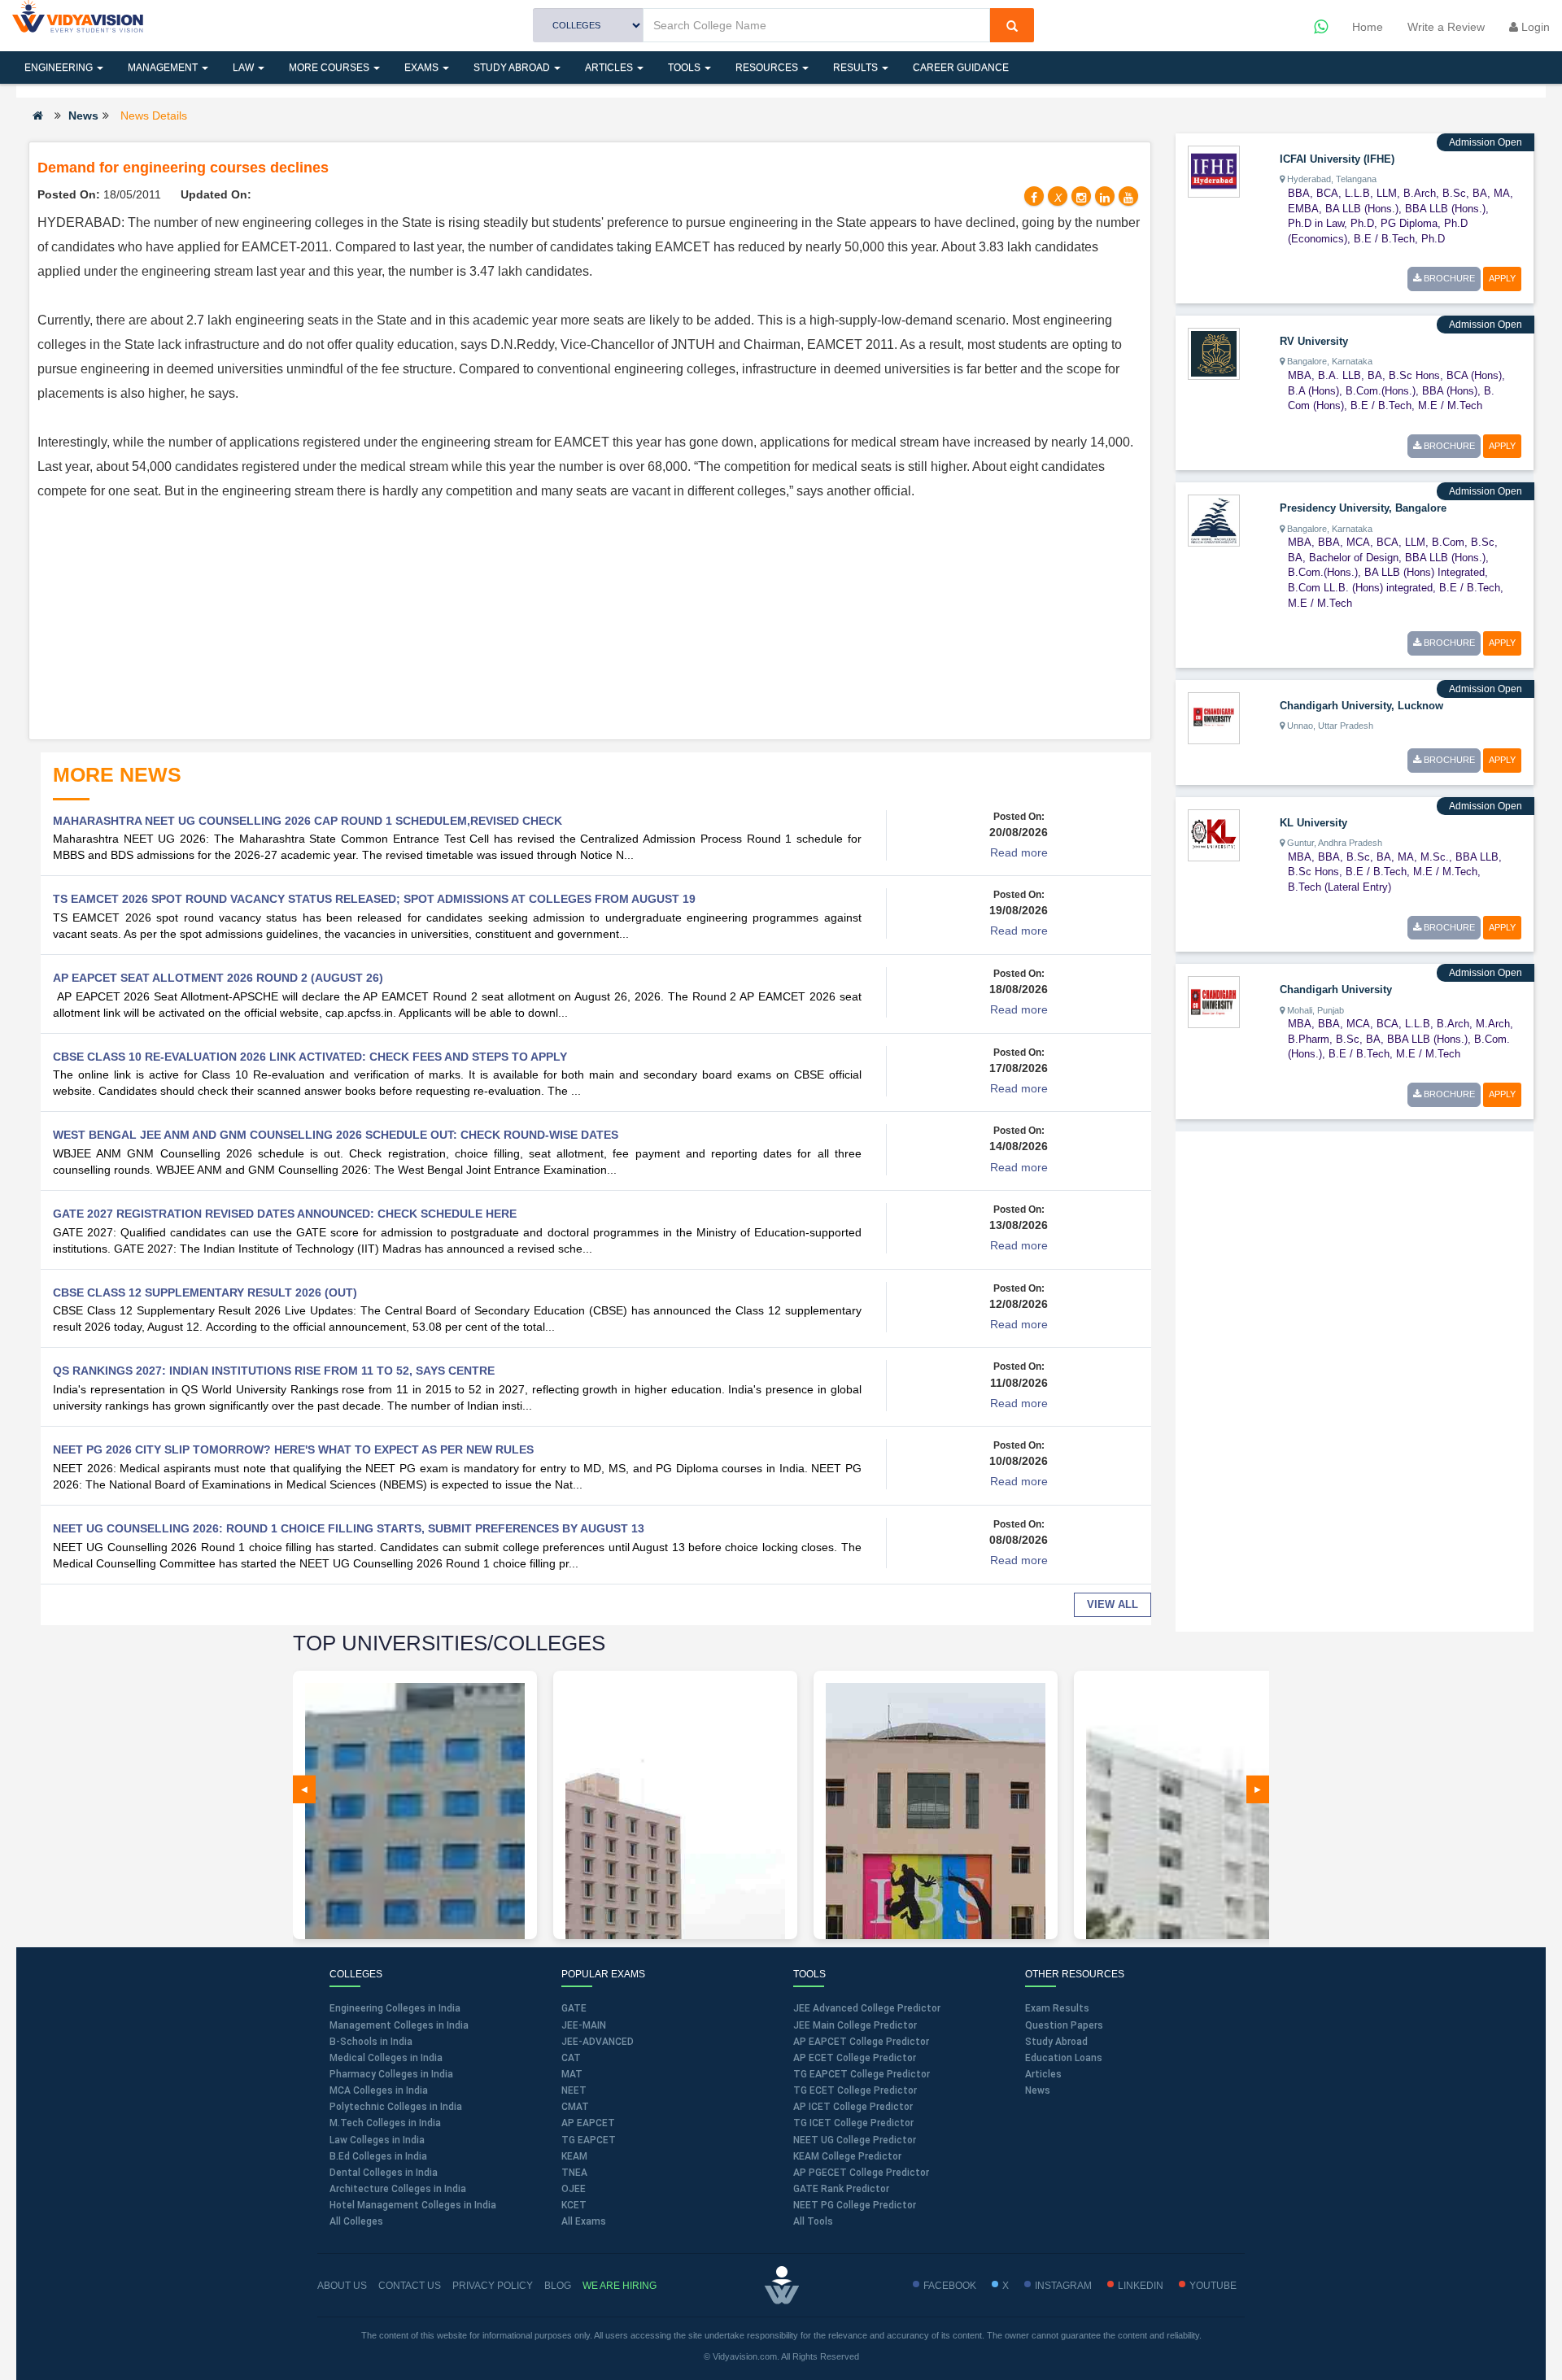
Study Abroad (513, 68)
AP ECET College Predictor (855, 2058)
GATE (574, 2008)
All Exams (584, 2221)
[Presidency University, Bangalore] (1214, 520)
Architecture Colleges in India (398, 2189)
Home (1368, 27)
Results (857, 68)
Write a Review (1446, 27)
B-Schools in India (371, 2042)
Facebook (950, 2286)
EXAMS (423, 68)
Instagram (1063, 2286)
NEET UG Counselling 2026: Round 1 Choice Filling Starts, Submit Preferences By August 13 (349, 1528)
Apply (1502, 278)
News (83, 116)
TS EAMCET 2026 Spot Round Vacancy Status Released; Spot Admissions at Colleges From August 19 (374, 899)
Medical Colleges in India (386, 2058)
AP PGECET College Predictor (861, 2173)
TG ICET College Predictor (853, 2123)
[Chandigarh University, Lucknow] (1214, 717)
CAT (571, 2058)
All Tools (813, 2221)
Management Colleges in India (399, 2025)
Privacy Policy (493, 2286)
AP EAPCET (588, 2123)
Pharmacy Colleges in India (391, 2074)
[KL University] (1214, 835)
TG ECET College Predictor (855, 2090)
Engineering (60, 68)
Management (164, 68)
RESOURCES (768, 68)
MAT (572, 2074)
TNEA (574, 2173)
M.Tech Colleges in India (385, 2123)
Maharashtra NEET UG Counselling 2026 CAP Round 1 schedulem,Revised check (308, 821)
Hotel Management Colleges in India (413, 2205)
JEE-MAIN (584, 2025)
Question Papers (1064, 2025)
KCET (574, 2205)
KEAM (574, 2156)
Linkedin (1141, 2286)
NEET (574, 2090)
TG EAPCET (589, 2140)
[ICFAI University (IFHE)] (1214, 171)
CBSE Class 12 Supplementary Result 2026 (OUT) (205, 1292)
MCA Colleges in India (379, 2090)
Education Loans (1064, 2058)
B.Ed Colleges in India (378, 2156)
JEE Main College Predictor (855, 2025)
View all (1113, 1604)
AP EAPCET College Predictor (861, 2042)
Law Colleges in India (377, 2140)
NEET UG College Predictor (855, 2140)
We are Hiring (620, 2286)
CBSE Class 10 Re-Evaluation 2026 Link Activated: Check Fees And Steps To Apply (310, 1057)
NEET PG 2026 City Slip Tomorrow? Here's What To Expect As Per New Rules (293, 1449)
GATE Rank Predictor (841, 2189)
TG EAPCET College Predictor (862, 2074)
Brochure (1448, 278)
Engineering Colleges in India (395, 2008)
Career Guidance (961, 68)
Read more (1019, 852)
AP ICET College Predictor (853, 2107)
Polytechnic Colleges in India (396, 2107)
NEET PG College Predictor (855, 2205)
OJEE (574, 2189)
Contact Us (410, 2286)
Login (1534, 27)
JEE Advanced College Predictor (867, 2008)
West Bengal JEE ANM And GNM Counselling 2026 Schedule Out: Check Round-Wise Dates (336, 1135)
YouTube (1213, 2286)
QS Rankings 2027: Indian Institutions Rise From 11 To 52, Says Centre (274, 1371)
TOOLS (685, 68)
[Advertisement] (590, 617)
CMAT (575, 2107)
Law (244, 68)
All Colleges (356, 2221)
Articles (610, 68)
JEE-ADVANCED (598, 2042)
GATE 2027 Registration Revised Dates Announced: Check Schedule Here (285, 1214)
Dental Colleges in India (384, 2173)
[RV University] (1214, 353)
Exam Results (1057, 2008)
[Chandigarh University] (1214, 1001)
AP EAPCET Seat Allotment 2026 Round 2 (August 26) (218, 978)
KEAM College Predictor (847, 2156)
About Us (342, 2286)
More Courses (330, 68)
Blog (558, 2286)
